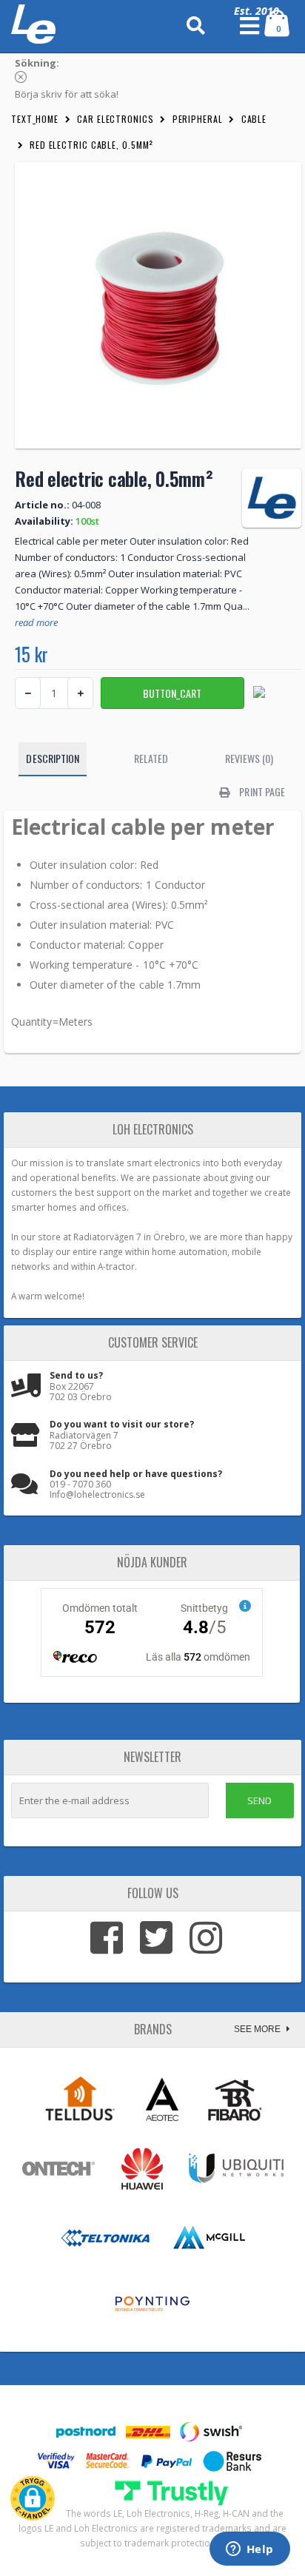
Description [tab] (53, 758)
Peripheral (198, 119)
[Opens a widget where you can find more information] (249, 2550)
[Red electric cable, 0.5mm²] (158, 305)
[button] (33, 2498)
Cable (254, 119)
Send (259, 1800)
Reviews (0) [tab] (249, 758)
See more (258, 2029)
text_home (35, 119)
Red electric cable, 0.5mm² (91, 145)
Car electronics (115, 119)
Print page (261, 791)
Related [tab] (151, 758)
